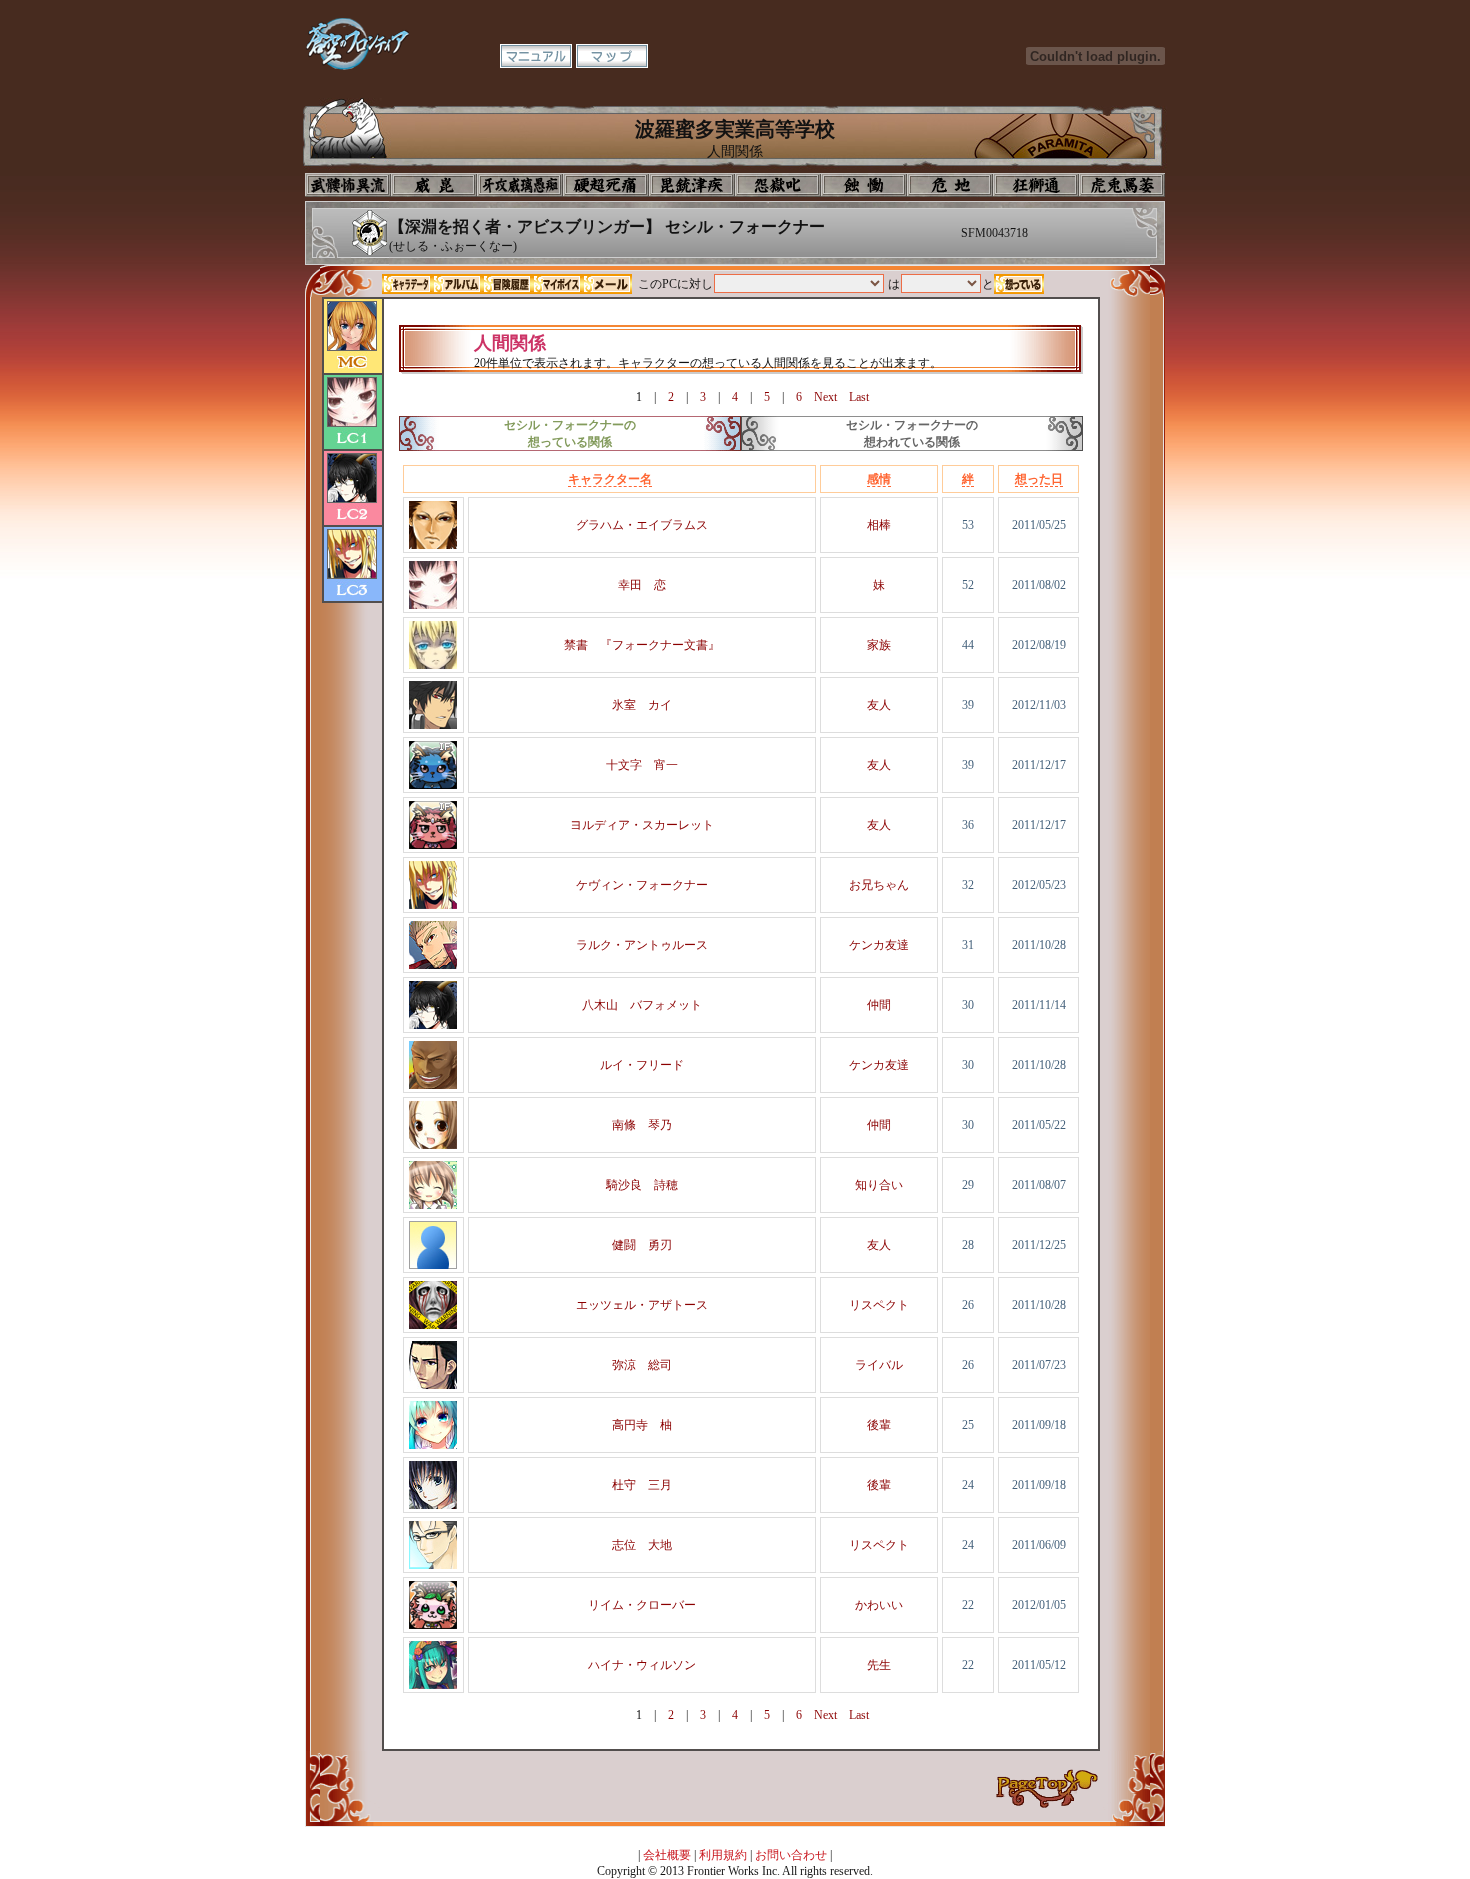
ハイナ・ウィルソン (642, 1665)
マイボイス (557, 284)
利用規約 (723, 1855)
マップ (612, 56)
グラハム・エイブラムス (642, 525)
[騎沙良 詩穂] (433, 1205)
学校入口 (520, 185)
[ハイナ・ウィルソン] (433, 1685)
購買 (1122, 185)
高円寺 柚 (642, 1425)
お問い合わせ (791, 1855)
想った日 (1039, 479)
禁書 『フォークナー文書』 (642, 645)
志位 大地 (642, 1545)
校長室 (606, 185)
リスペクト (879, 1305)
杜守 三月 (642, 1485)
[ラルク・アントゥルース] (433, 965)
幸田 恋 (642, 585)
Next (825, 397)
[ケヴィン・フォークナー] (433, 905)
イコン (434, 185)
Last (859, 397)
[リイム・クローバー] (433, 1625)
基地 (950, 185)
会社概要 (667, 1855)
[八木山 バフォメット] (433, 1025)
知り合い (879, 1185)
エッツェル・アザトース (642, 1305)
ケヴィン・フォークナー (642, 885)
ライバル (879, 1365)
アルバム (457, 284)
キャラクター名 (610, 479)
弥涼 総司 (642, 1365)
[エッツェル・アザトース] (433, 1325)
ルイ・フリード (642, 1065)
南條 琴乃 (642, 1125)
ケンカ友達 (879, 945)
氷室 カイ (642, 705)
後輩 (879, 1425)
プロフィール (348, 185)
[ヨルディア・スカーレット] (433, 845)
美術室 (692, 185)
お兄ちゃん (879, 885)
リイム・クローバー (642, 1605)
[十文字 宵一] (433, 785)
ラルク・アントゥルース (642, 945)
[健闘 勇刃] (433, 1265)
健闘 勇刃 (642, 1245)
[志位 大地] (433, 1565)
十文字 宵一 (642, 765)
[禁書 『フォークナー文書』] (433, 665)
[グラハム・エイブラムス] (433, 545)
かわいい (879, 1605)
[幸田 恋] (433, 605)
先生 (879, 1665)
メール (607, 284)
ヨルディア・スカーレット (642, 825)
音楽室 (778, 185)
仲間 (879, 1005)
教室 (1036, 185)
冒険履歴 (507, 284)
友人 (879, 705)
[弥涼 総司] (433, 1385)
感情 (879, 479)
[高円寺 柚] (433, 1445)
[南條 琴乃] (433, 1145)
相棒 (879, 525)
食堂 (864, 185)
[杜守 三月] (433, 1505)
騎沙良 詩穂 (642, 1185)
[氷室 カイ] (433, 725)
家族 (879, 645)
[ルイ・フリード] (433, 1085)
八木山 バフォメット (642, 1005)
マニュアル (536, 56)
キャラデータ (407, 284)
